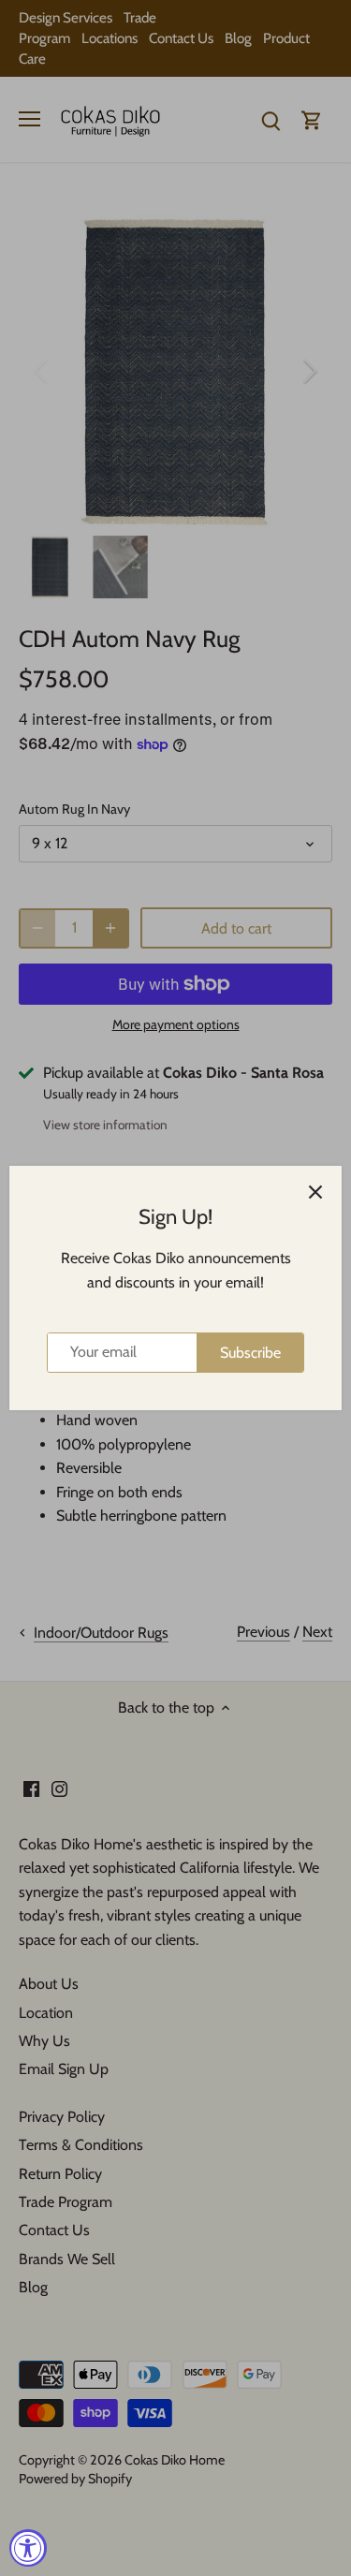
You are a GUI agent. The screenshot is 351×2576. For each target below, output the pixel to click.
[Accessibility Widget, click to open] (28, 2548)
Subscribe (250, 1353)
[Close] (315, 1192)
